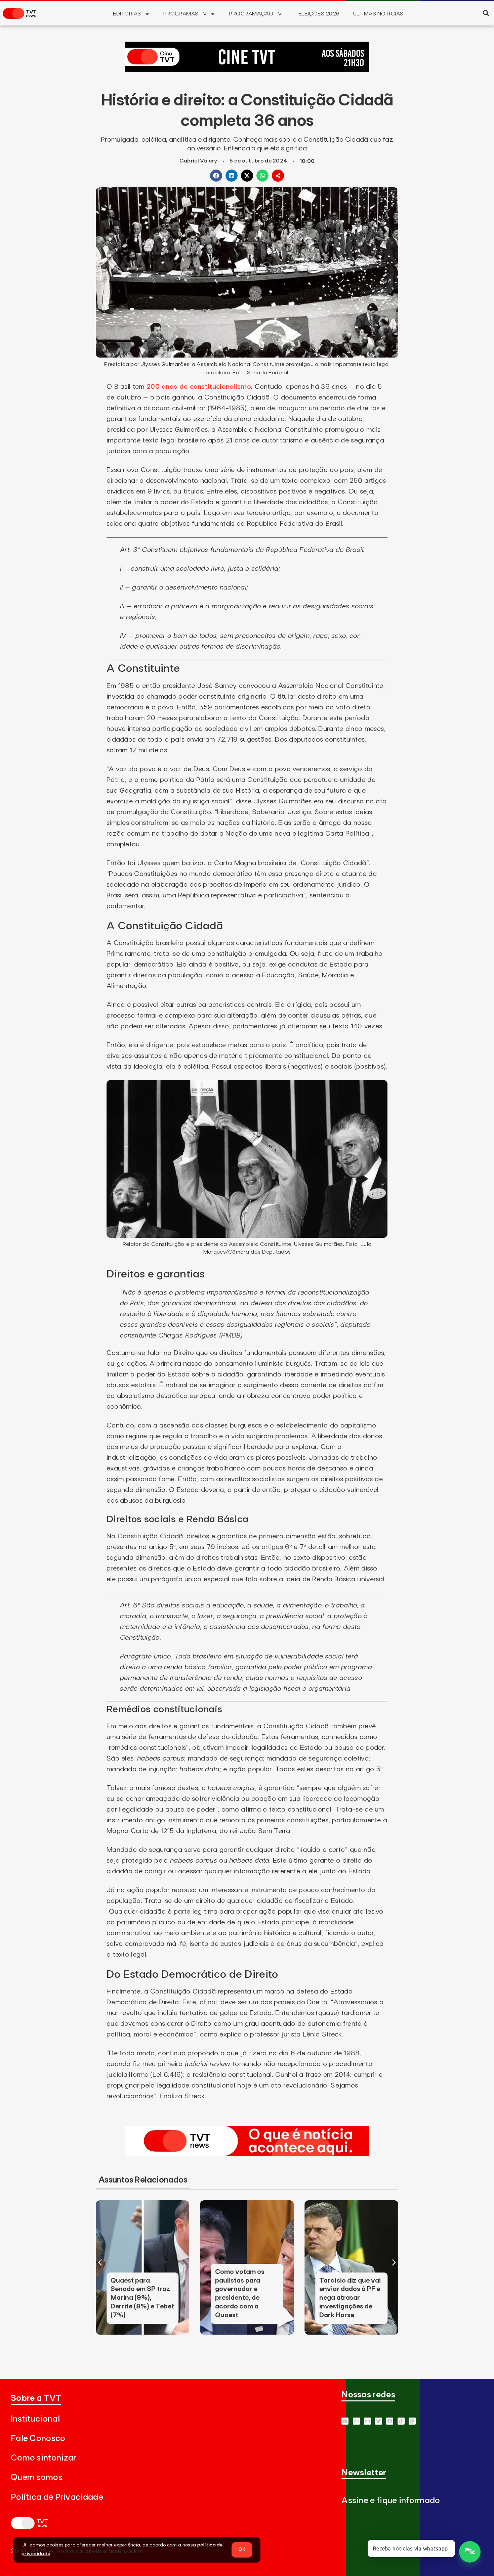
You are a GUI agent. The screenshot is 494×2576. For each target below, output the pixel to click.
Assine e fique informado (391, 2501)
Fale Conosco (38, 2439)
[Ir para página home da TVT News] (247, 2154)
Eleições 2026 (319, 14)
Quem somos (37, 2477)
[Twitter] (379, 2421)
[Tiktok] (401, 2421)
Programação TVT (257, 14)
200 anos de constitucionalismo (199, 387)
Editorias (127, 14)
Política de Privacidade (57, 2497)
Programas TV (185, 14)
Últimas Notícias (378, 14)
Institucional (35, 2419)
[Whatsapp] (356, 2421)
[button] (486, 13)
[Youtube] (345, 2421)
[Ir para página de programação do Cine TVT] (247, 70)
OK (242, 2549)
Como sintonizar (44, 2458)
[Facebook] (390, 2421)
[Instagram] (367, 2421)
